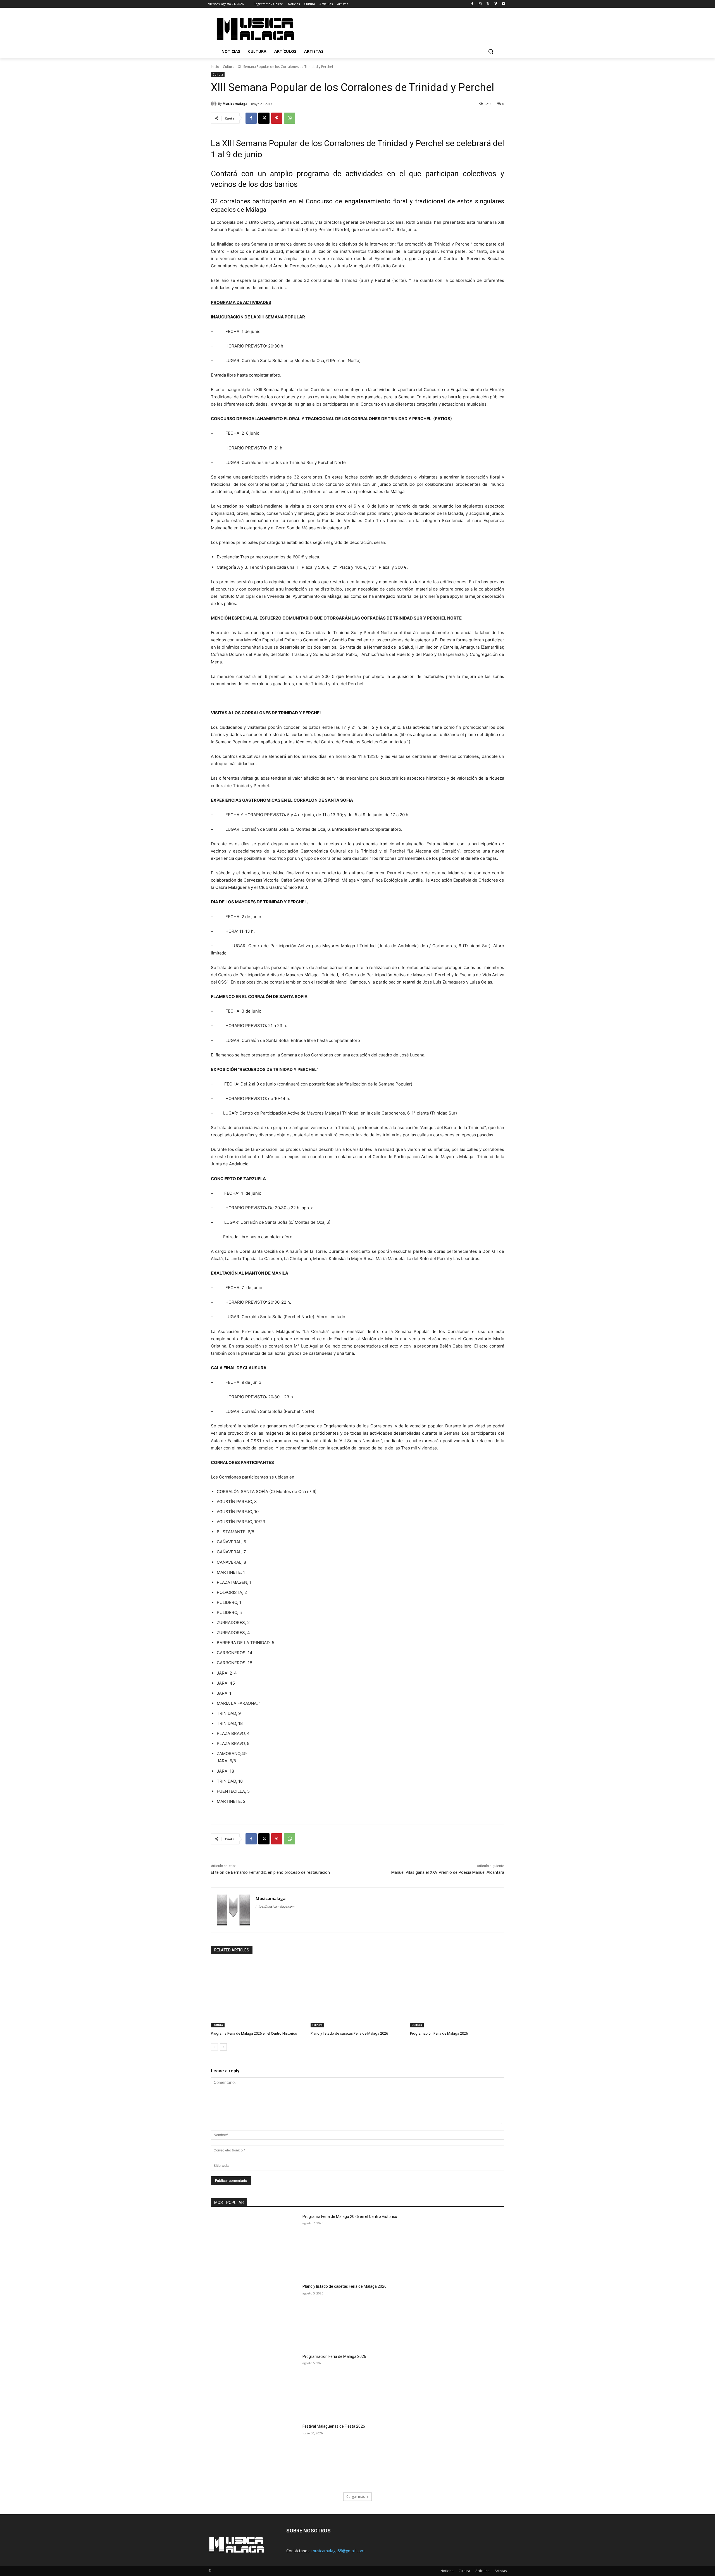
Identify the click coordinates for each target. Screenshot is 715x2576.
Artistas (501, 2571)
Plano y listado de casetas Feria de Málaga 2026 (349, 2033)
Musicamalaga (235, 103)
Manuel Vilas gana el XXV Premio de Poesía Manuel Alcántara (448, 1872)
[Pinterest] (277, 118)
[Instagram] (480, 4)
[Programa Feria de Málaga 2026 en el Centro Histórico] (258, 1994)
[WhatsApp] (290, 118)
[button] (491, 51)
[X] (488, 4)
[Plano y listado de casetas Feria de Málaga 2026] (358, 1994)
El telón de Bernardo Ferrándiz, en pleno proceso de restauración (270, 1872)
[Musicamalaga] (214, 104)
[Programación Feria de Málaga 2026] (457, 1994)
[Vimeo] (496, 4)
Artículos (482, 2571)
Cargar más (356, 2497)
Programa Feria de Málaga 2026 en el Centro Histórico (254, 2033)
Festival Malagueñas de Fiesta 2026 (334, 2426)
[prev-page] (214, 2047)
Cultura (229, 67)
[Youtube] (503, 4)
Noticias (447, 2571)
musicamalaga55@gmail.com (338, 2551)
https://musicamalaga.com (275, 1906)
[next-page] (223, 2047)
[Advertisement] (405, 28)
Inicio (215, 67)
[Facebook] (472, 4)
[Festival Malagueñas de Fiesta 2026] (255, 2455)
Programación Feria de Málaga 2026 (439, 2033)
